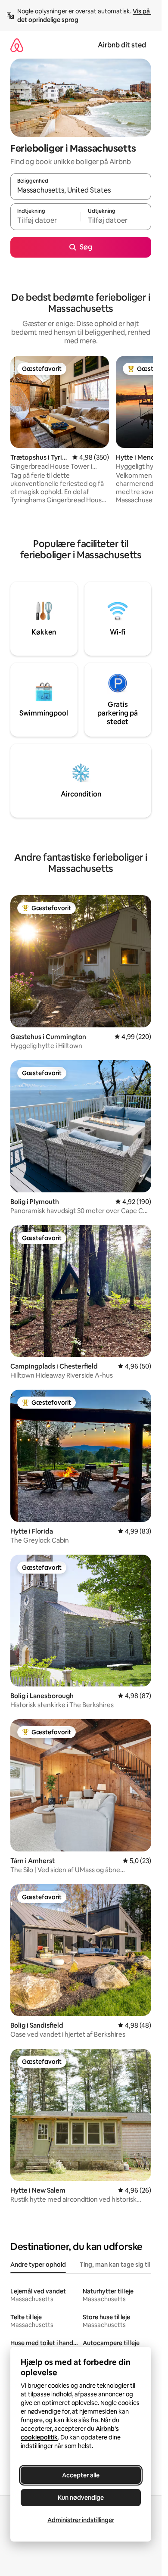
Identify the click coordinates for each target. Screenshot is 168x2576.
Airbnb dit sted (122, 45)
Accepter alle (81, 2475)
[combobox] (81, 190)
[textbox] (45, 221)
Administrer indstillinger (81, 2520)
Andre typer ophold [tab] (38, 2265)
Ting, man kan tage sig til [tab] (115, 2265)
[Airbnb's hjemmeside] (17, 45)
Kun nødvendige (81, 2498)
